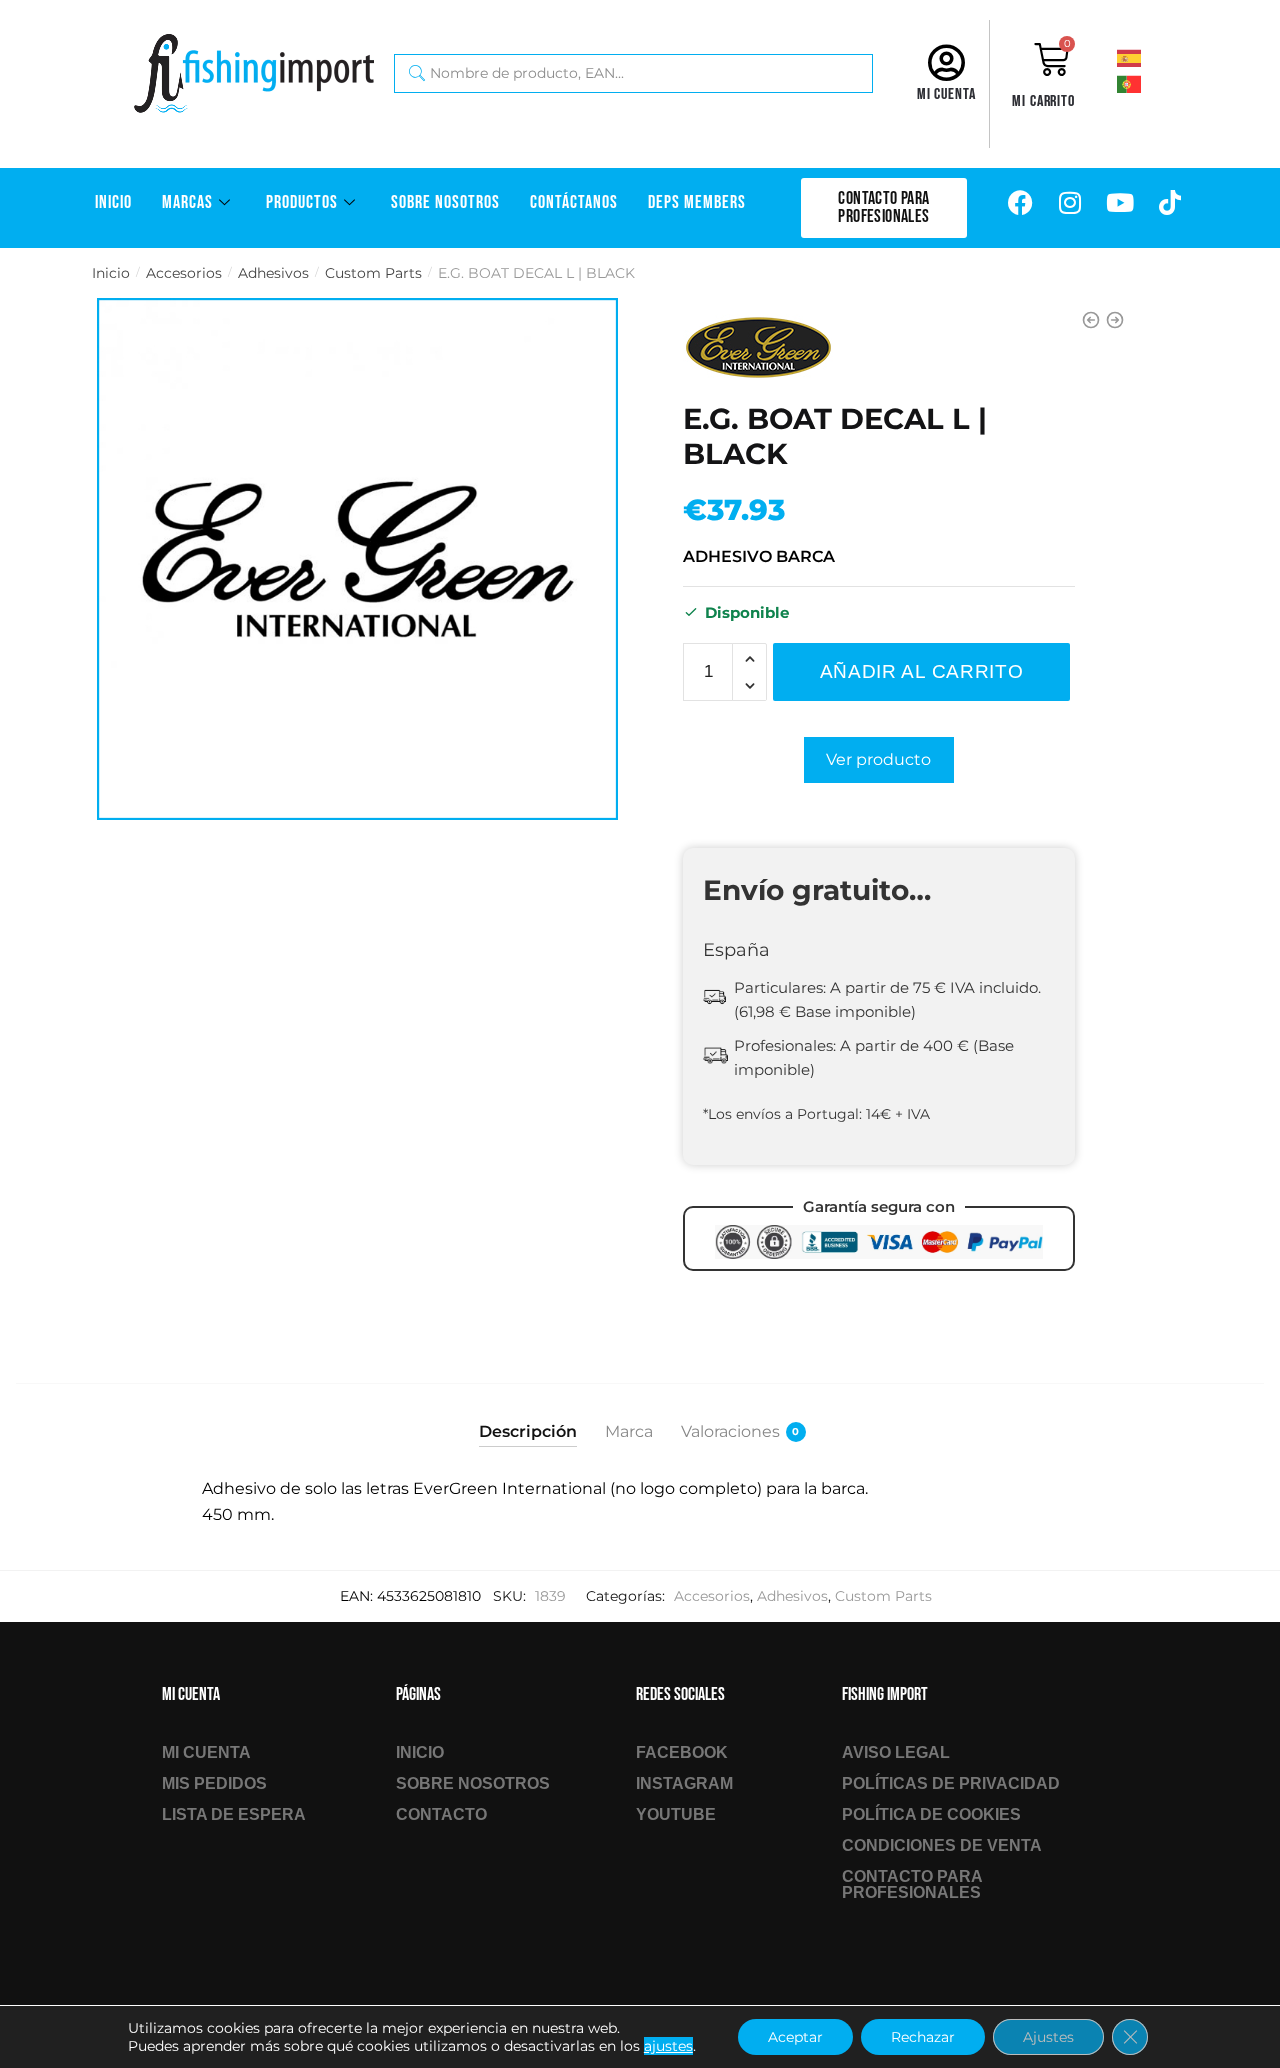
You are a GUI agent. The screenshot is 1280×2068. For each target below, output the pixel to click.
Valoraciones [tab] (730, 1431)
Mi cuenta (946, 94)
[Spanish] (1145, 57)
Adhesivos (273, 273)
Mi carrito (1043, 101)
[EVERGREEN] (758, 348)
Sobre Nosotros (445, 202)
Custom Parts (373, 273)
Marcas (187, 202)
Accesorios (184, 273)
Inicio (113, 202)
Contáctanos (574, 202)
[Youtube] (1120, 203)
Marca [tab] (629, 1431)
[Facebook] (1020, 203)
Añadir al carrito (922, 671)
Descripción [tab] (528, 1431)
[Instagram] (1070, 203)
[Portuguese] (1145, 83)
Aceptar (795, 2037)
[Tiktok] (1170, 203)
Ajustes (1048, 2037)
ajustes (668, 2046)
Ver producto (878, 759)
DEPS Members (697, 202)
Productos (302, 202)
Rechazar (923, 2037)
